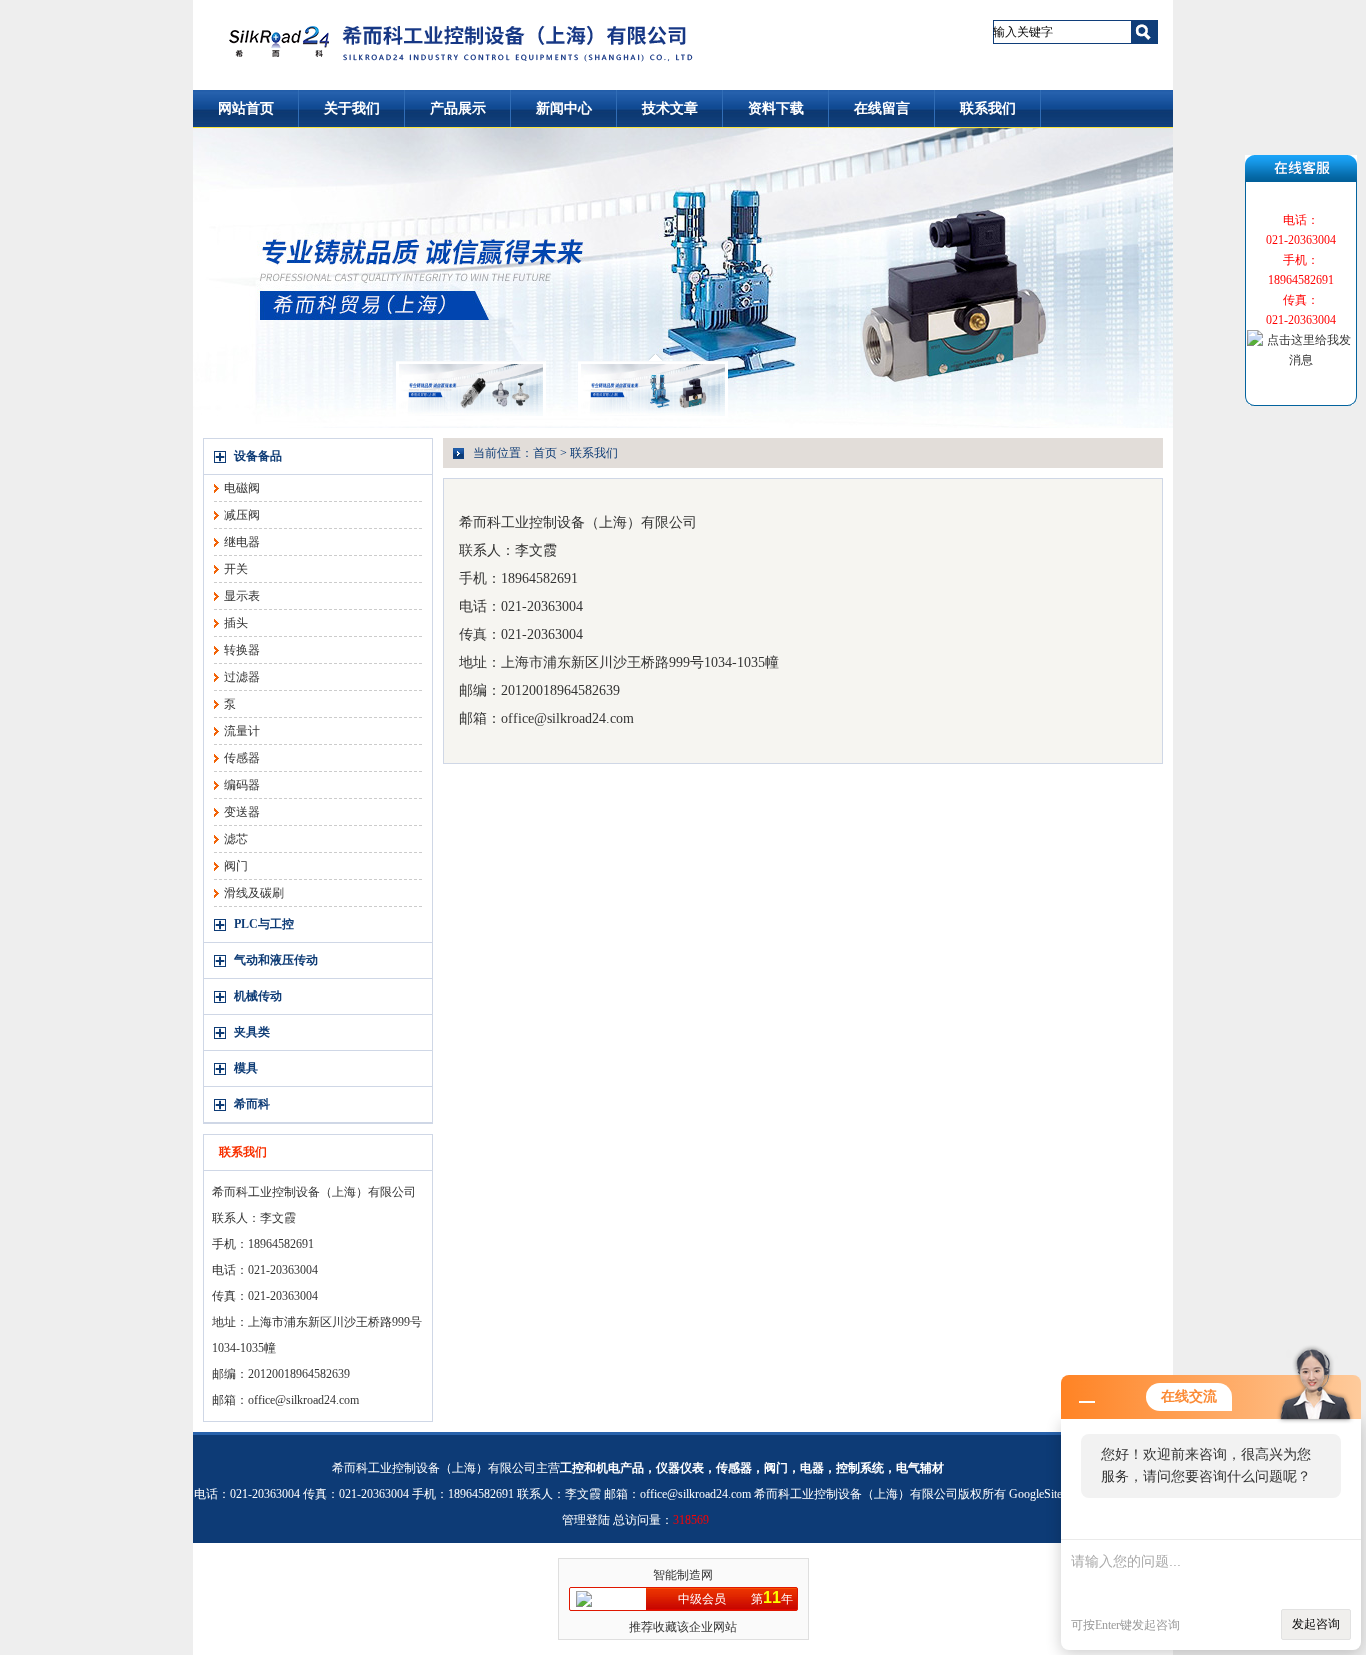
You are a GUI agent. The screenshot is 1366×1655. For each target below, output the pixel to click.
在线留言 (882, 108)
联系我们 (988, 108)
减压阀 (242, 515)
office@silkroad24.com (303, 1400)
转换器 (242, 650)
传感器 (242, 758)
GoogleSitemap (1045, 1494)
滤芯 (236, 839)
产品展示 (458, 108)
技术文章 (670, 108)
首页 (545, 453)
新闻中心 (564, 108)
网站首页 (246, 108)
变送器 (242, 812)
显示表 (242, 596)
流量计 (242, 731)
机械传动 (258, 996)
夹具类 (252, 1032)
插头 (236, 623)
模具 (246, 1068)
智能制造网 (683, 1575)
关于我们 (352, 108)
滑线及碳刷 (254, 893)
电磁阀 (242, 488)
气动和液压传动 (276, 960)
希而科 (252, 1104)
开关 (236, 569)
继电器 (242, 542)
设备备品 (258, 456)
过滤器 (242, 677)
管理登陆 (586, 1520)
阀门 (236, 866)
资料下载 (776, 108)
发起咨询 (1316, 1624)
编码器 (242, 785)
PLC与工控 (264, 924)
